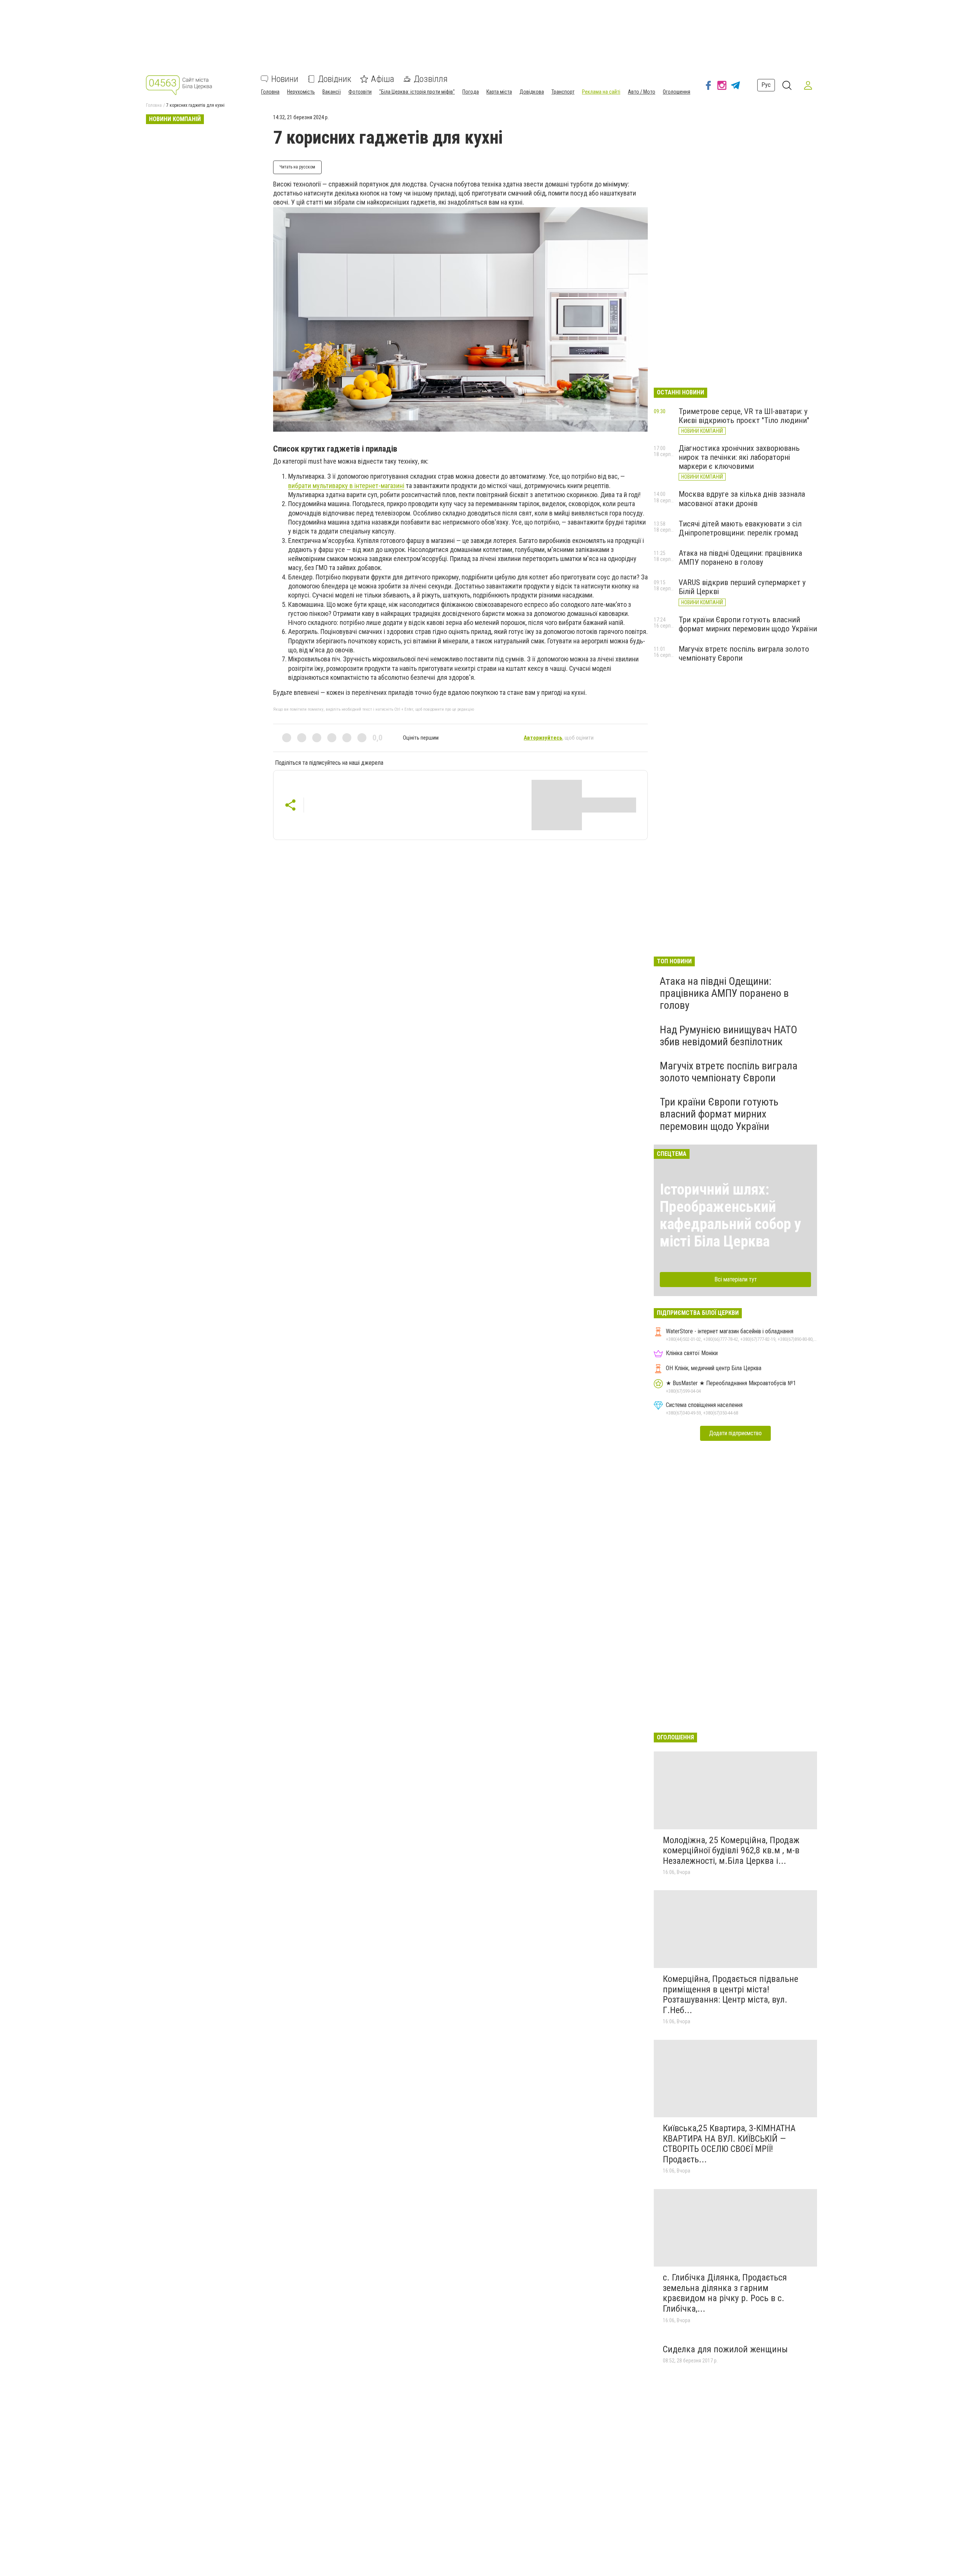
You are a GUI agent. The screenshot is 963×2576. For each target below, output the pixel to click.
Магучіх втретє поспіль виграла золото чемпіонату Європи (729, 1072)
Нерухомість (301, 92)
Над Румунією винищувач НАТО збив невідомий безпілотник (728, 1036)
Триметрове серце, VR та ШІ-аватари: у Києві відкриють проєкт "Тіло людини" (744, 416)
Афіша (383, 79)
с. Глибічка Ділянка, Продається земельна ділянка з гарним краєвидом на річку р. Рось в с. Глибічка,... (725, 2293)
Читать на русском (297, 167)
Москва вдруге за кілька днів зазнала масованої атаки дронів (742, 499)
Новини (285, 79)
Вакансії (332, 92)
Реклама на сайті (601, 92)
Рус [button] (766, 85)
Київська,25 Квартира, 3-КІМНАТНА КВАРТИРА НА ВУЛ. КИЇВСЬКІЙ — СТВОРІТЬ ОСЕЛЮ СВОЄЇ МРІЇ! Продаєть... (729, 2144)
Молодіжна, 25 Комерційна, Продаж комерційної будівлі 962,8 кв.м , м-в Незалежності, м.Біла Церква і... (731, 1851)
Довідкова (532, 92)
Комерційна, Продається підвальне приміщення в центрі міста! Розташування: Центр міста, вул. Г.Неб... (731, 1995)
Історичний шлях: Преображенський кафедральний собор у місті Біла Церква (731, 1215)
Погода (471, 92)
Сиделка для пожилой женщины (725, 2349)
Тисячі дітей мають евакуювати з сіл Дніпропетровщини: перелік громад (740, 528)
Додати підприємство (735, 1433)
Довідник (335, 79)
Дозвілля (431, 79)
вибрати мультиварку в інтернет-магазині (346, 486)
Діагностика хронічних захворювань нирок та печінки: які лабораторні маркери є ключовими (739, 457)
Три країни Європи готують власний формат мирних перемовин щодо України (748, 624)
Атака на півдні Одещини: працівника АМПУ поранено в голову (740, 558)
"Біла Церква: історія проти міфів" (417, 92)
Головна (270, 92)
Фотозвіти (360, 92)
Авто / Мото (642, 92)
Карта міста (499, 92)
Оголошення (677, 92)
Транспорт (563, 92)
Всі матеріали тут (736, 1279)
